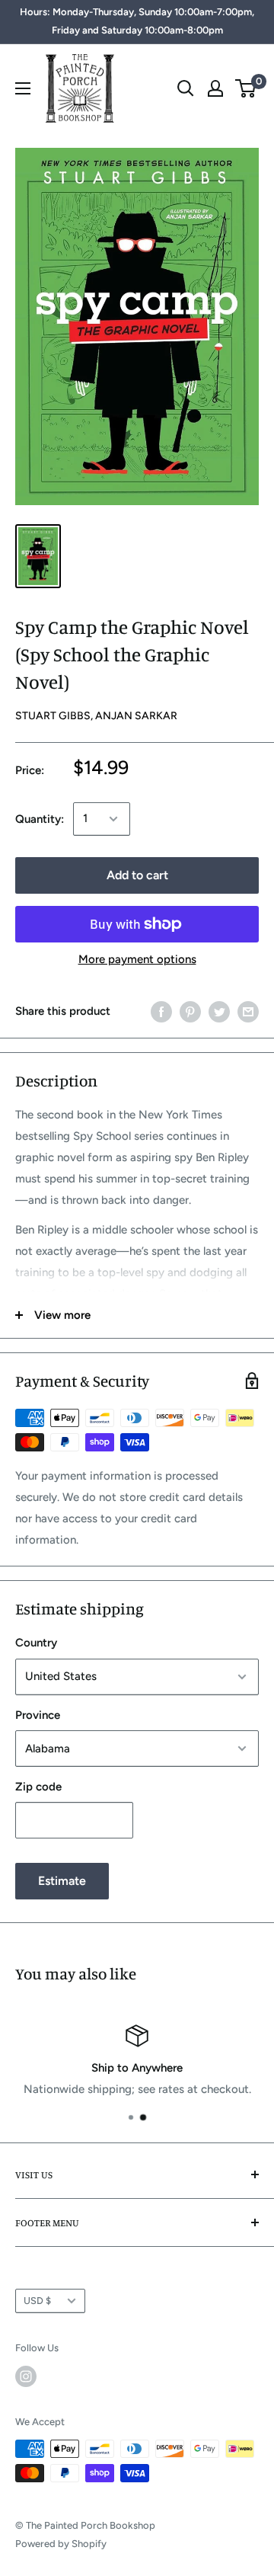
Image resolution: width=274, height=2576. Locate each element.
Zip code (38, 1787)
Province (38, 1715)
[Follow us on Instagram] (26, 2376)
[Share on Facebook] (161, 1011)
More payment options (137, 959)
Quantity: (40, 819)
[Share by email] (248, 1011)
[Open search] (186, 88)
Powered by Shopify (61, 2544)
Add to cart (137, 875)
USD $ (37, 2301)
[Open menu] (23, 88)
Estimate (62, 1881)
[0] (246, 88)
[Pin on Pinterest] (190, 1011)
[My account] (215, 88)
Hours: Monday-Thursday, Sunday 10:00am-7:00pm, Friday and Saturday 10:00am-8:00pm (137, 21)
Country (36, 1643)
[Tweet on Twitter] (219, 1011)
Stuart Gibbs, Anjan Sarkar (96, 716)
